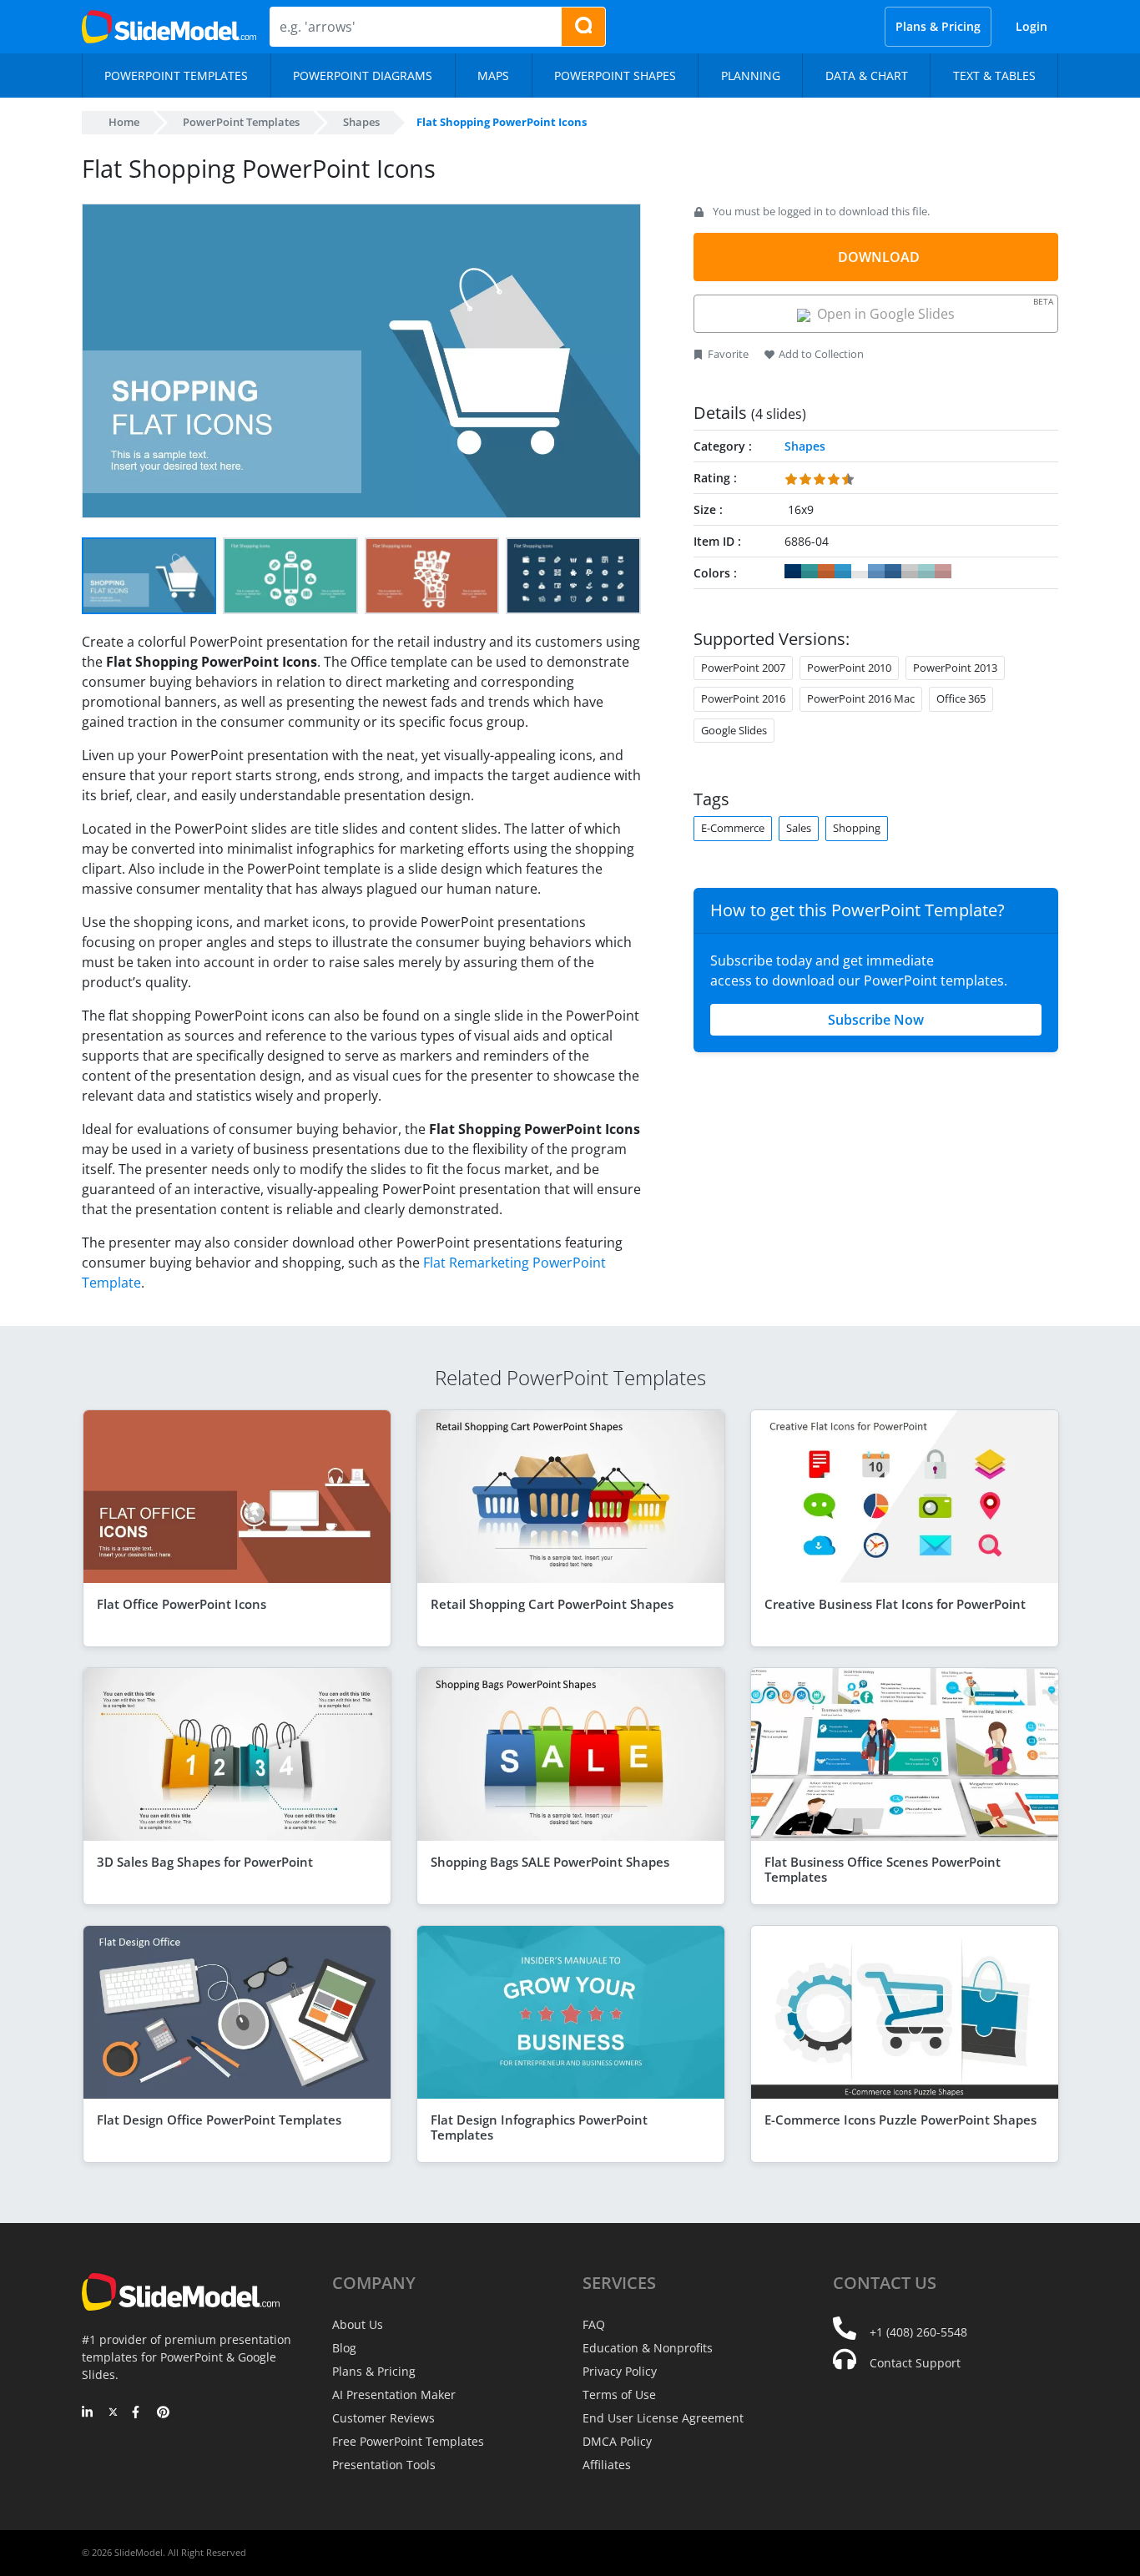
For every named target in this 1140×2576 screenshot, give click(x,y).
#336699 (893, 572)
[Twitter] (113, 2413)
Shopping (857, 828)
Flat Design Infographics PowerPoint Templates (539, 2127)
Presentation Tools (384, 2465)
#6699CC (876, 572)
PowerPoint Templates (241, 122)
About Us (358, 2324)
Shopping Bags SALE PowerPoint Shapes (550, 1862)
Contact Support (915, 2363)
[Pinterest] (163, 2413)
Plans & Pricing (938, 26)
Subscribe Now (876, 1020)
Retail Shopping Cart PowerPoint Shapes (552, 1604)
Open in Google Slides (932, 309)
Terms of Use (619, 2395)
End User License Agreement (663, 2418)
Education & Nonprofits (648, 2348)
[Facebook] (138, 2413)
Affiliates (607, 2465)
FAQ (594, 2324)
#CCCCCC (910, 572)
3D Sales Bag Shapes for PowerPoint (205, 1862)
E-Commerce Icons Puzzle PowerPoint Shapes (900, 2120)
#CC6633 (826, 572)
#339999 (810, 572)
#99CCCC (926, 572)
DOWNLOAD (879, 257)
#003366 (793, 572)
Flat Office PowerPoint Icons (182, 1604)
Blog (344, 2348)
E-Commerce (733, 828)
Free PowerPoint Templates (408, 2441)
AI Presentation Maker (394, 2395)
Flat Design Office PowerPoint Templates (219, 2120)
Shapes (361, 122)
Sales (799, 828)
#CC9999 (943, 572)
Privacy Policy (620, 2371)
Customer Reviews (383, 2418)
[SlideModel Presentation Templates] (169, 27)
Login (1032, 26)
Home (124, 122)
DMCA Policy (617, 2441)
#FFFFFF (860, 572)
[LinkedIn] (88, 2413)
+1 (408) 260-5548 (918, 2332)
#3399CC (843, 572)
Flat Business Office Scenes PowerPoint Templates (883, 1869)
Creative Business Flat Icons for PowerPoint (895, 1604)
